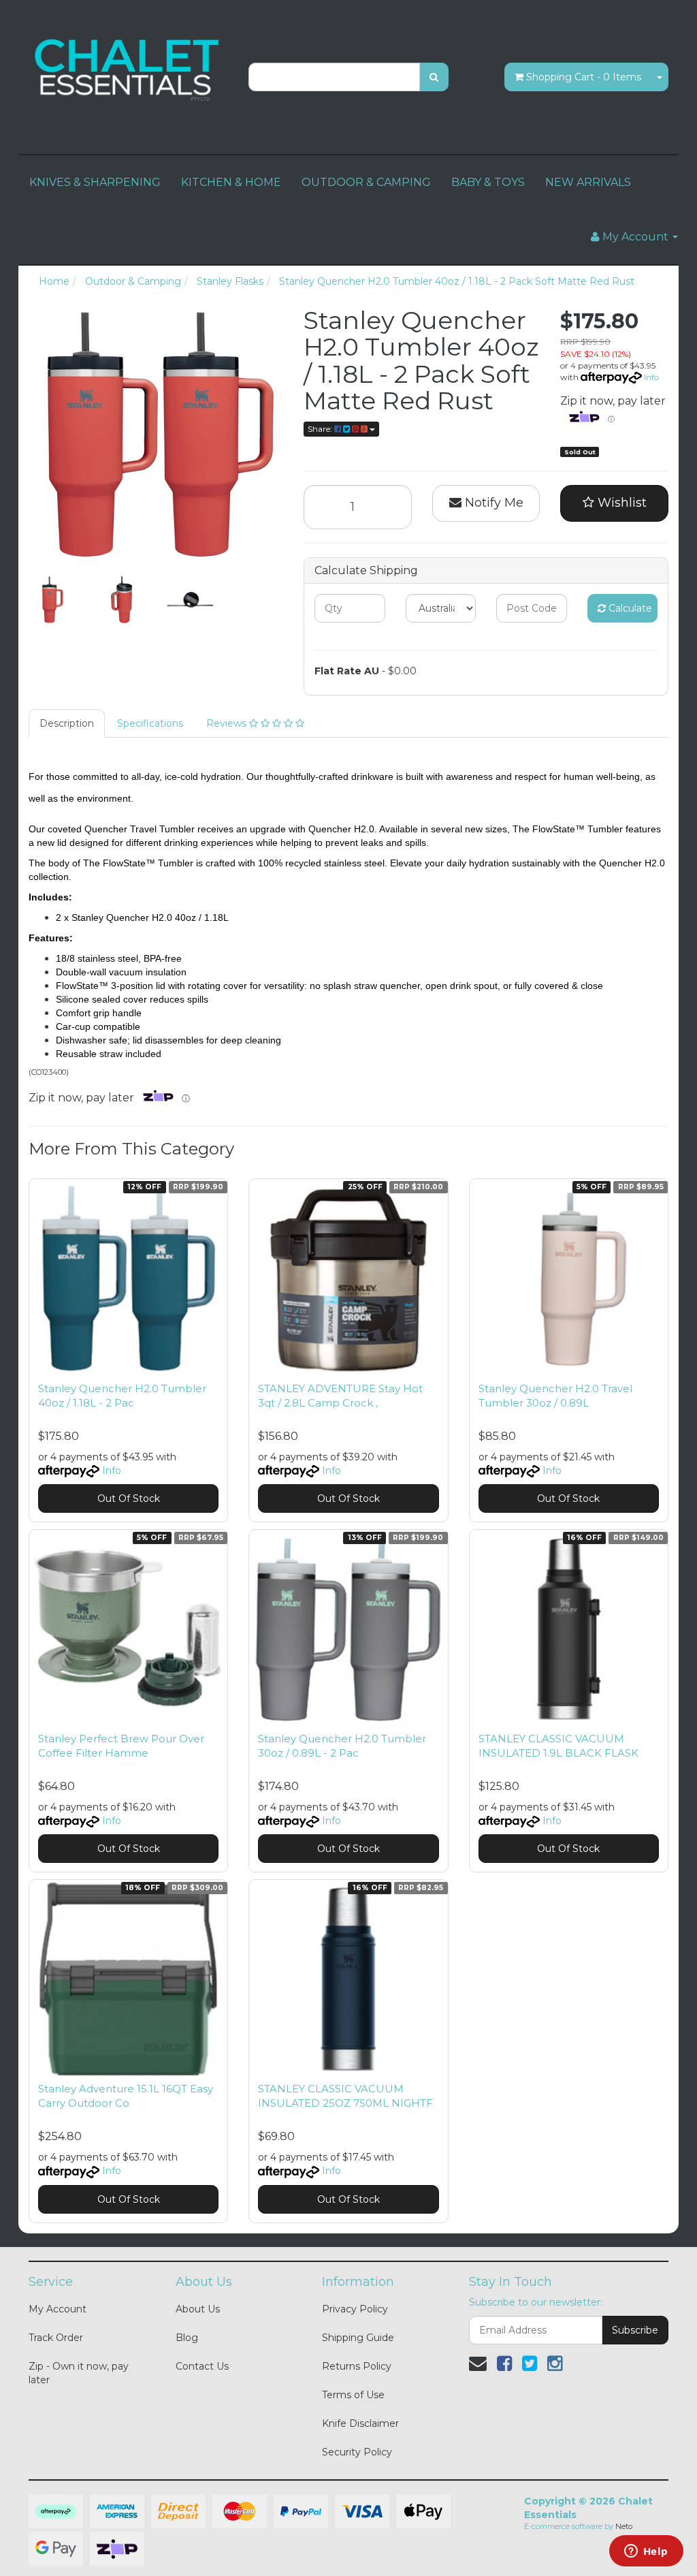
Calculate (629, 608)
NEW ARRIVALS (588, 182)
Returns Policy (357, 2366)
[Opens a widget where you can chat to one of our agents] (646, 2552)
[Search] (434, 77)
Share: (321, 429)
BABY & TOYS (488, 182)
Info (651, 377)
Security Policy (357, 2452)
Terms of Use (353, 2395)
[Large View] (53, 600)
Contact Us (202, 2366)
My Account (58, 2309)
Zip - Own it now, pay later (79, 2373)
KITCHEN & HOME (231, 182)
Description (67, 723)
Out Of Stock (129, 1498)
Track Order (56, 2338)
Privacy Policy (355, 2309)
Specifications (150, 723)
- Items (584, 77)
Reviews (228, 723)
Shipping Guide (358, 2338)
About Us (198, 2309)
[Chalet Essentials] (128, 69)
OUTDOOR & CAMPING (366, 182)
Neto (624, 2526)
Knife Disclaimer (360, 2423)
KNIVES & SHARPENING (95, 182)
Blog (187, 2338)
